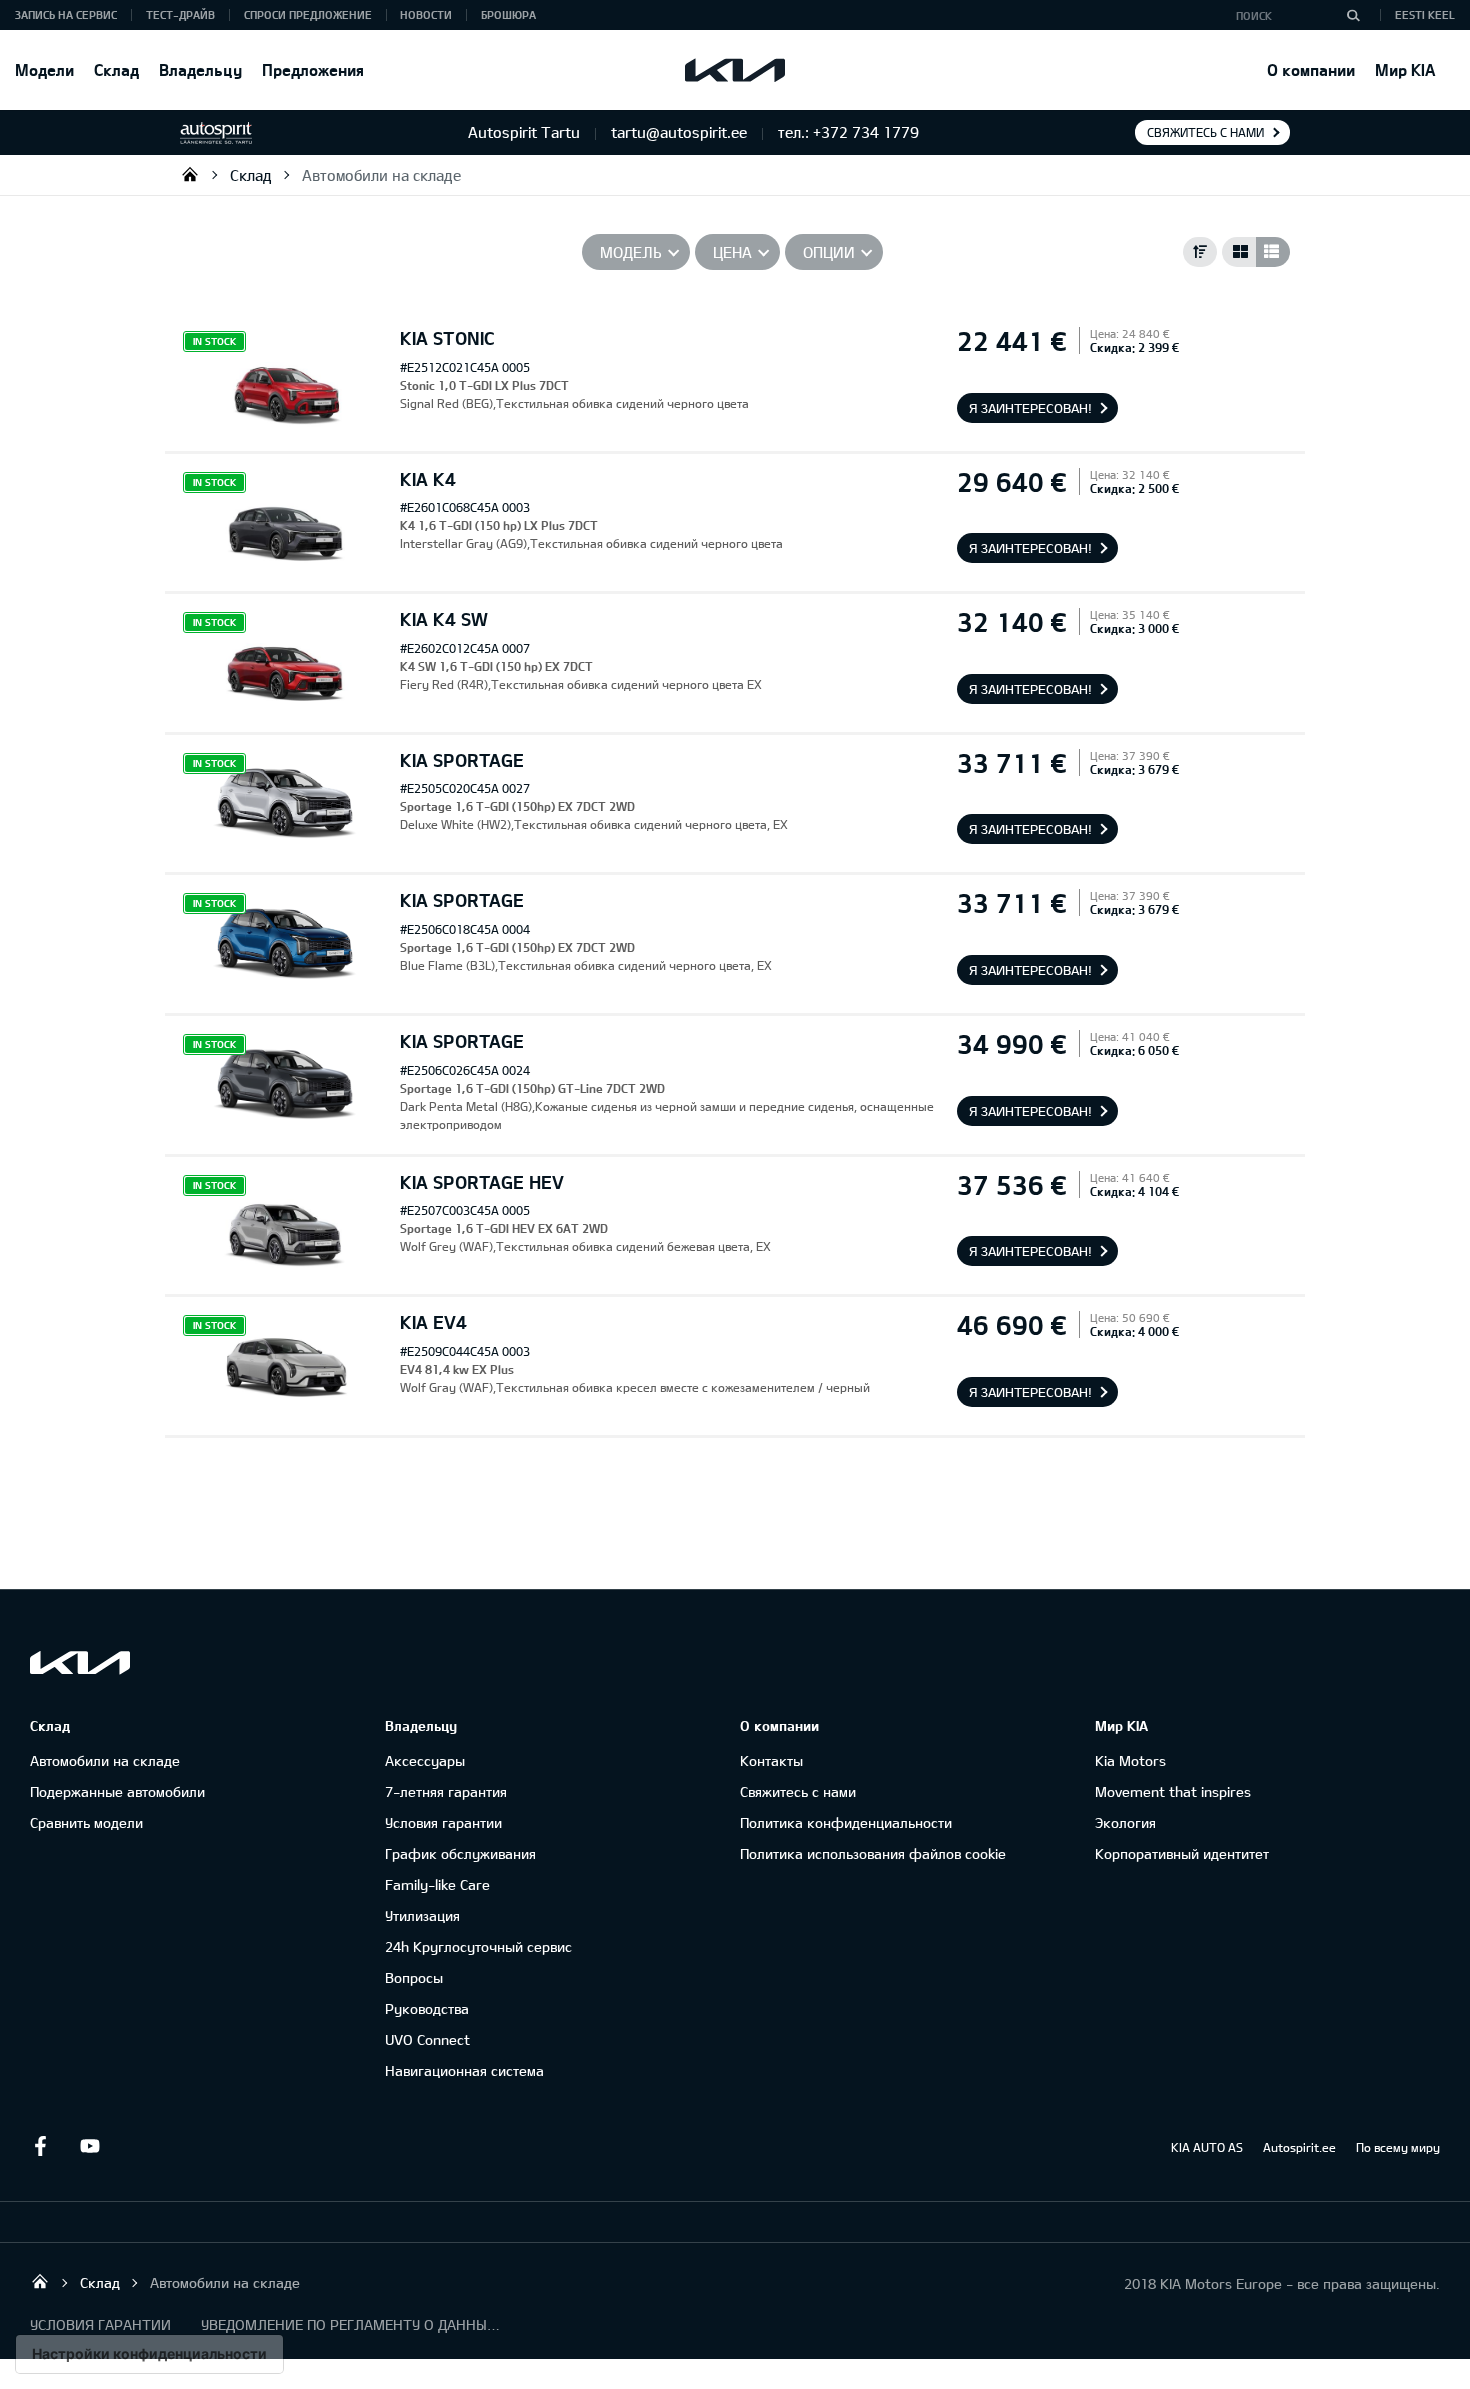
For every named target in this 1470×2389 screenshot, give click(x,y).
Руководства (427, 2008)
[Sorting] (1200, 252)
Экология (1125, 1822)
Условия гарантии (443, 1822)
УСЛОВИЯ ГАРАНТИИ (100, 2324)
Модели (44, 69)
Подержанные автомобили (117, 1791)
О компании (1311, 69)
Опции (829, 252)
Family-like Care (437, 1884)
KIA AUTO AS (1207, 2147)
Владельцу (200, 69)
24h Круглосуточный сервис (478, 1946)
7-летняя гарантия (446, 1791)
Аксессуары (425, 1760)
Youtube (90, 2146)
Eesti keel (1425, 14)
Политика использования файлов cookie (873, 1853)
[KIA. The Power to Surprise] (80, 1662)
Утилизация (422, 1915)
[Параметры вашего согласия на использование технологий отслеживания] (149, 2354)
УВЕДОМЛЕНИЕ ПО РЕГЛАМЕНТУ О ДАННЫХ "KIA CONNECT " (351, 2324)
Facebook (40, 2146)
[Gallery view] (1239, 252)
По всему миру (1398, 2147)
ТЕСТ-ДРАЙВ (180, 14)
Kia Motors (1130, 1760)
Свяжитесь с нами (1205, 132)
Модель (631, 252)
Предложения (313, 69)
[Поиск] (1353, 15)
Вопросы (414, 1977)
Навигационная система (464, 2070)
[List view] (1273, 252)
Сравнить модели (86, 1822)
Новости (426, 14)
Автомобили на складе (381, 175)
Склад (116, 69)
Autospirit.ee (1299, 2147)
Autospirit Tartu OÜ (190, 174)
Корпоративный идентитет (1182, 1853)
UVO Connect (427, 2039)
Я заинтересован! (1030, 408)
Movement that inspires (1173, 1791)
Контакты (771, 1760)
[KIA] (735, 70)
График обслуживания (460, 1853)
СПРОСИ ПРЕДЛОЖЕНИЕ (308, 14)
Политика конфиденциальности (846, 1822)
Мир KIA (1405, 69)
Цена (732, 252)
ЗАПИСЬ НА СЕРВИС (66, 14)
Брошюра (508, 14)
